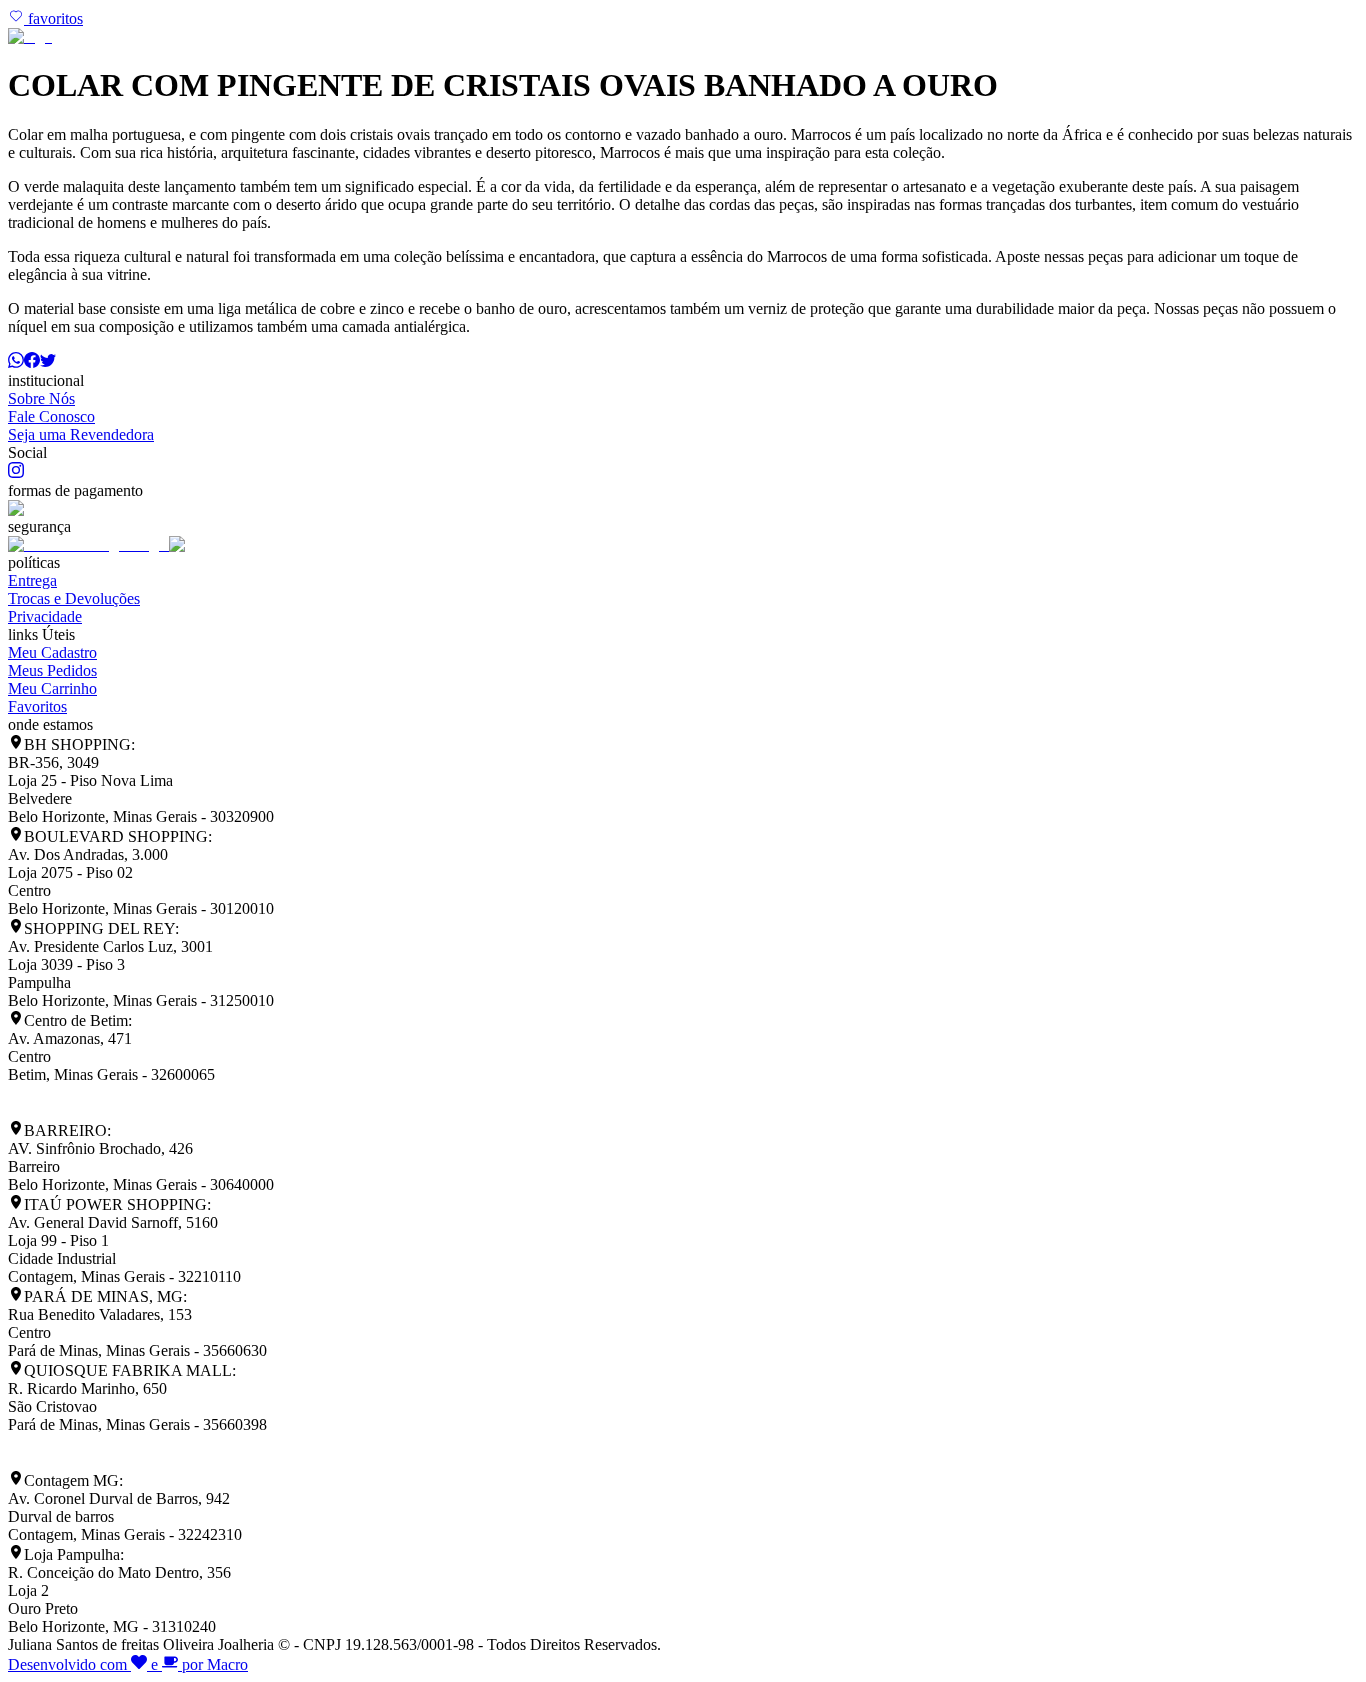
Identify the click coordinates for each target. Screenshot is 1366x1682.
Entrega (32, 580)
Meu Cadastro (52, 652)
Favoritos (37, 706)
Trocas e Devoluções (74, 598)
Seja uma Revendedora (81, 434)
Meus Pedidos (52, 670)
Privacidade (45, 616)
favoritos (53, 18)
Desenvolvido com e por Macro (128, 1664)
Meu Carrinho (52, 688)
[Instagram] (16, 472)
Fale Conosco (51, 416)
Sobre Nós (41, 398)
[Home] (30, 36)
